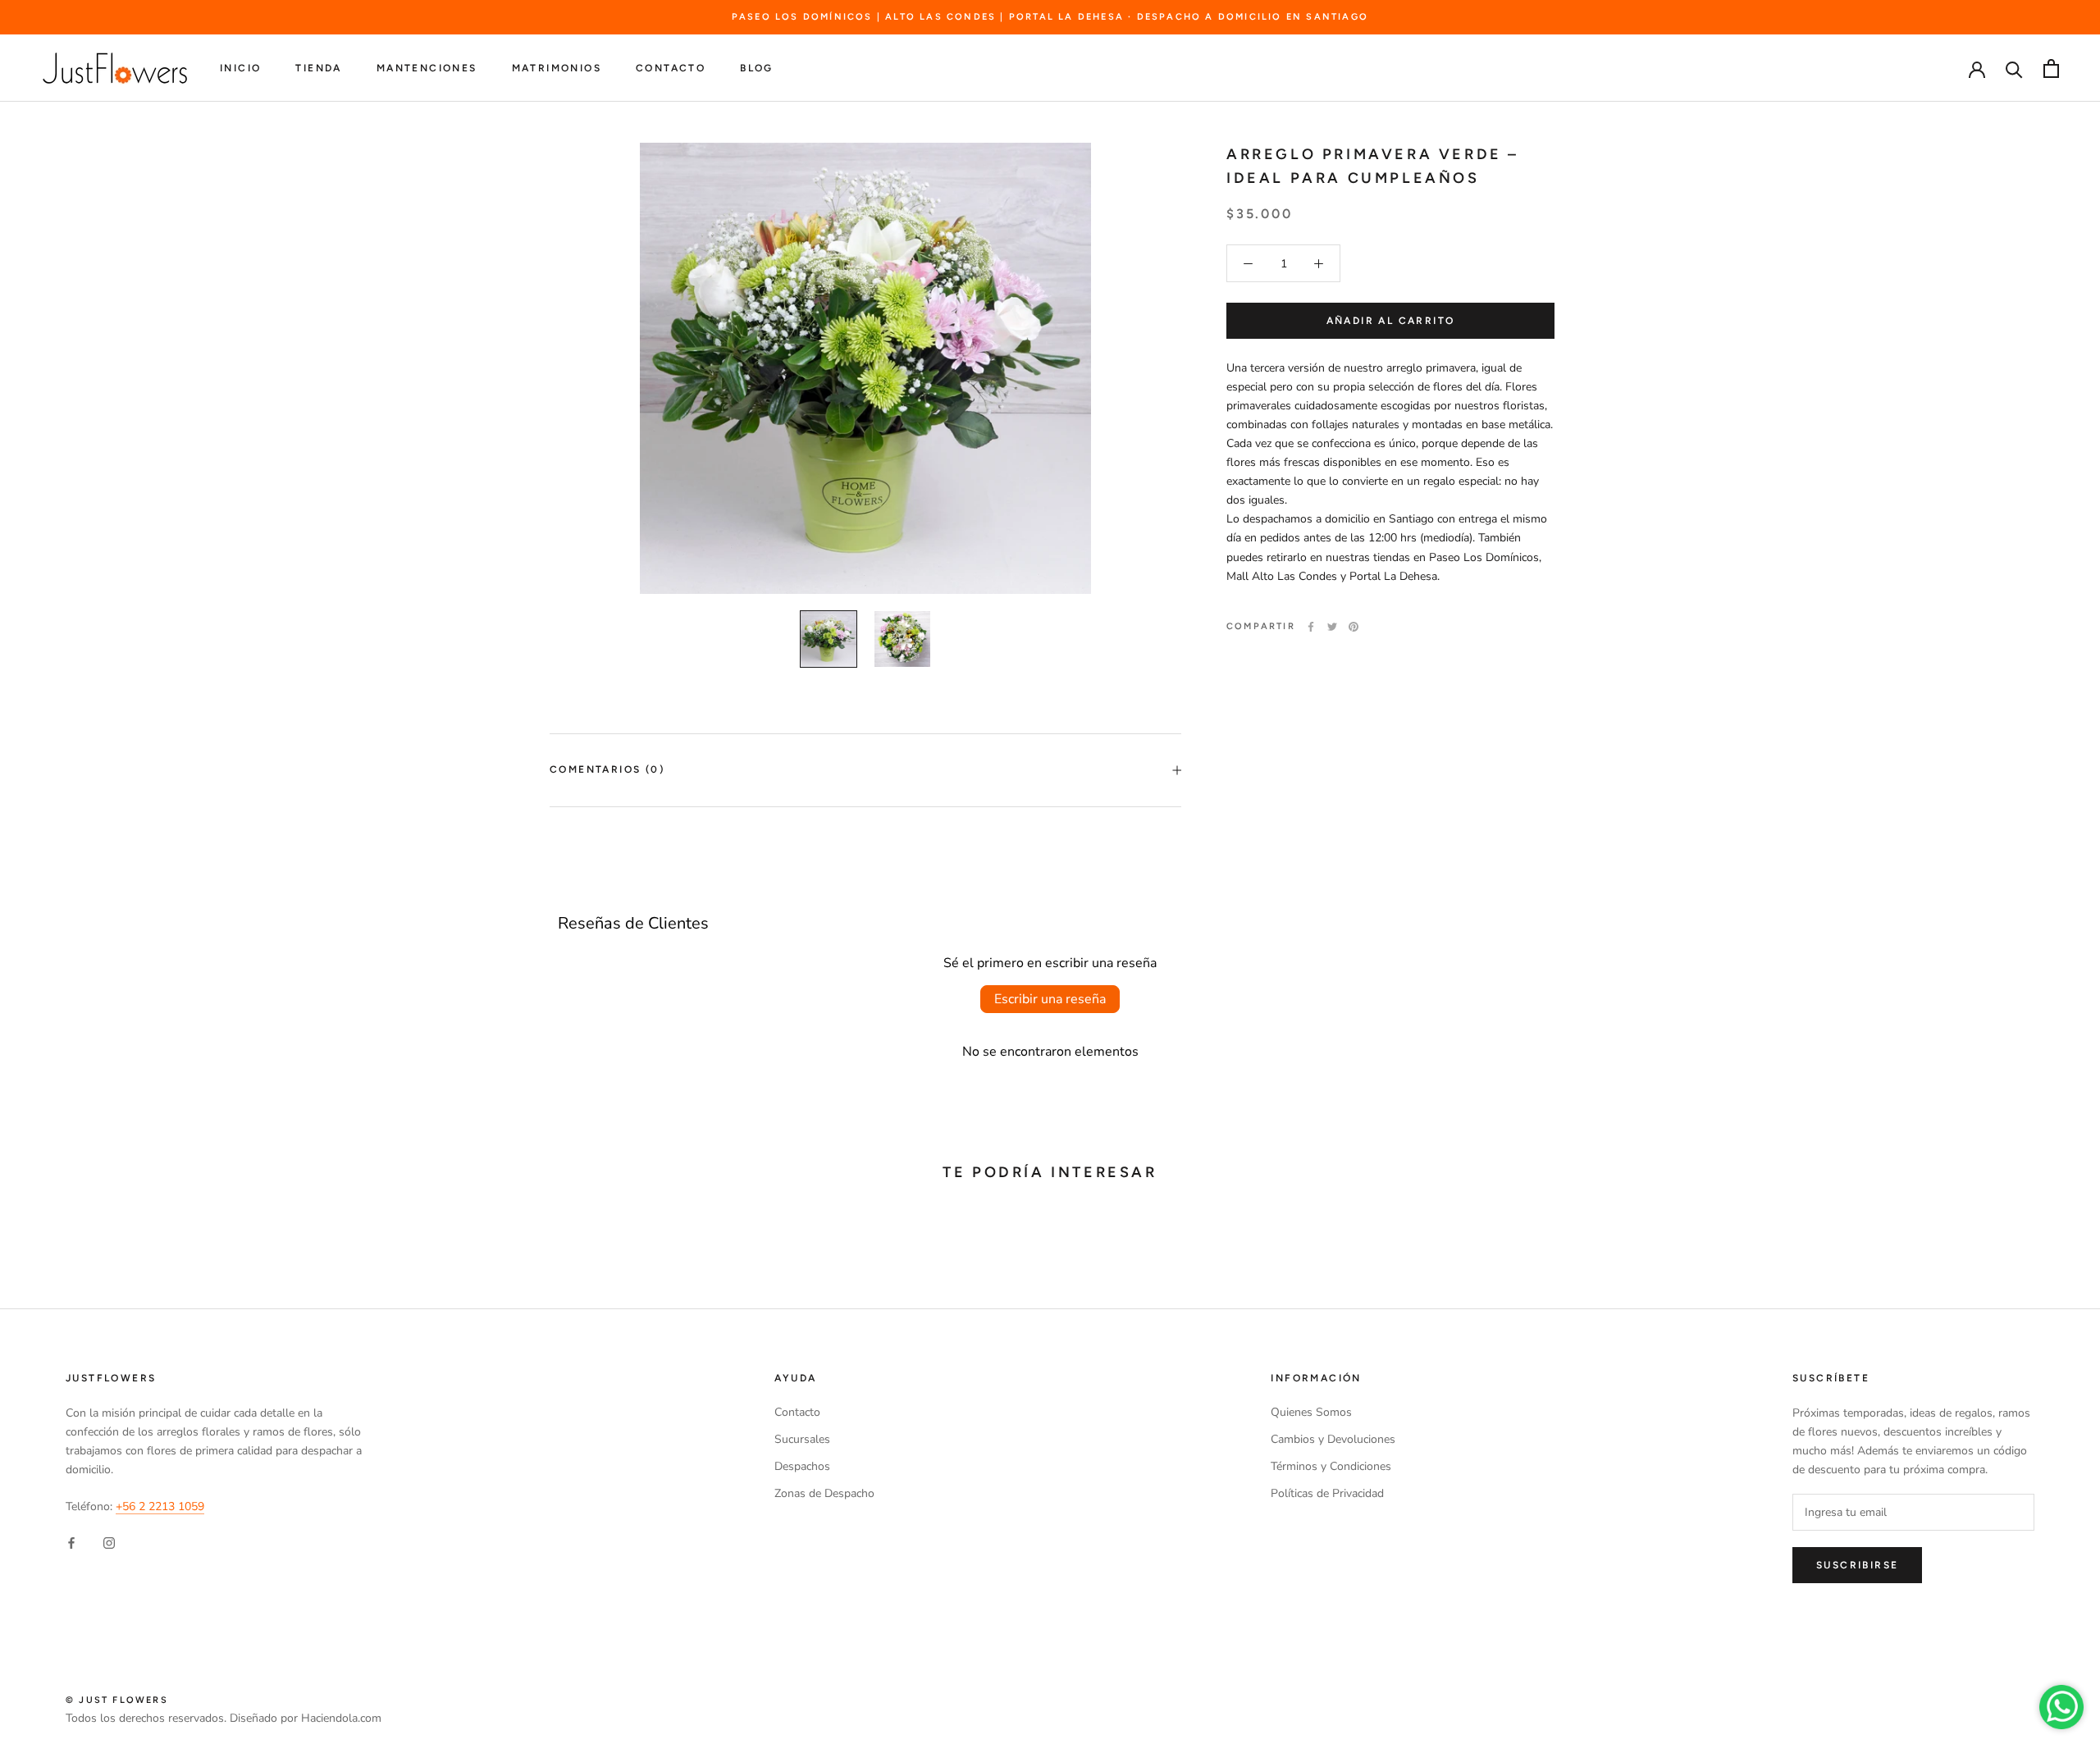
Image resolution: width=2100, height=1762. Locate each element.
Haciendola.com (341, 1718)
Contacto (671, 69)
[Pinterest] (1354, 627)
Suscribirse (1857, 1565)
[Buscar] (2014, 68)
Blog (757, 69)
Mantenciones (427, 69)
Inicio (240, 69)
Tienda (318, 69)
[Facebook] (1311, 627)
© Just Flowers (117, 1700)
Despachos (802, 1466)
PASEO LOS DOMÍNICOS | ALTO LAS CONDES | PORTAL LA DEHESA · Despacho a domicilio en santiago (1050, 17)
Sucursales (802, 1439)
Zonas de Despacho (824, 1493)
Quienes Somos (1311, 1412)
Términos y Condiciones (1331, 1466)
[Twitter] (1332, 627)
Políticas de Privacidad (1327, 1493)
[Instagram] (109, 1542)
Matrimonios (557, 69)
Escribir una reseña (1050, 999)
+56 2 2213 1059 (160, 1506)
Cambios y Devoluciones (1333, 1439)
